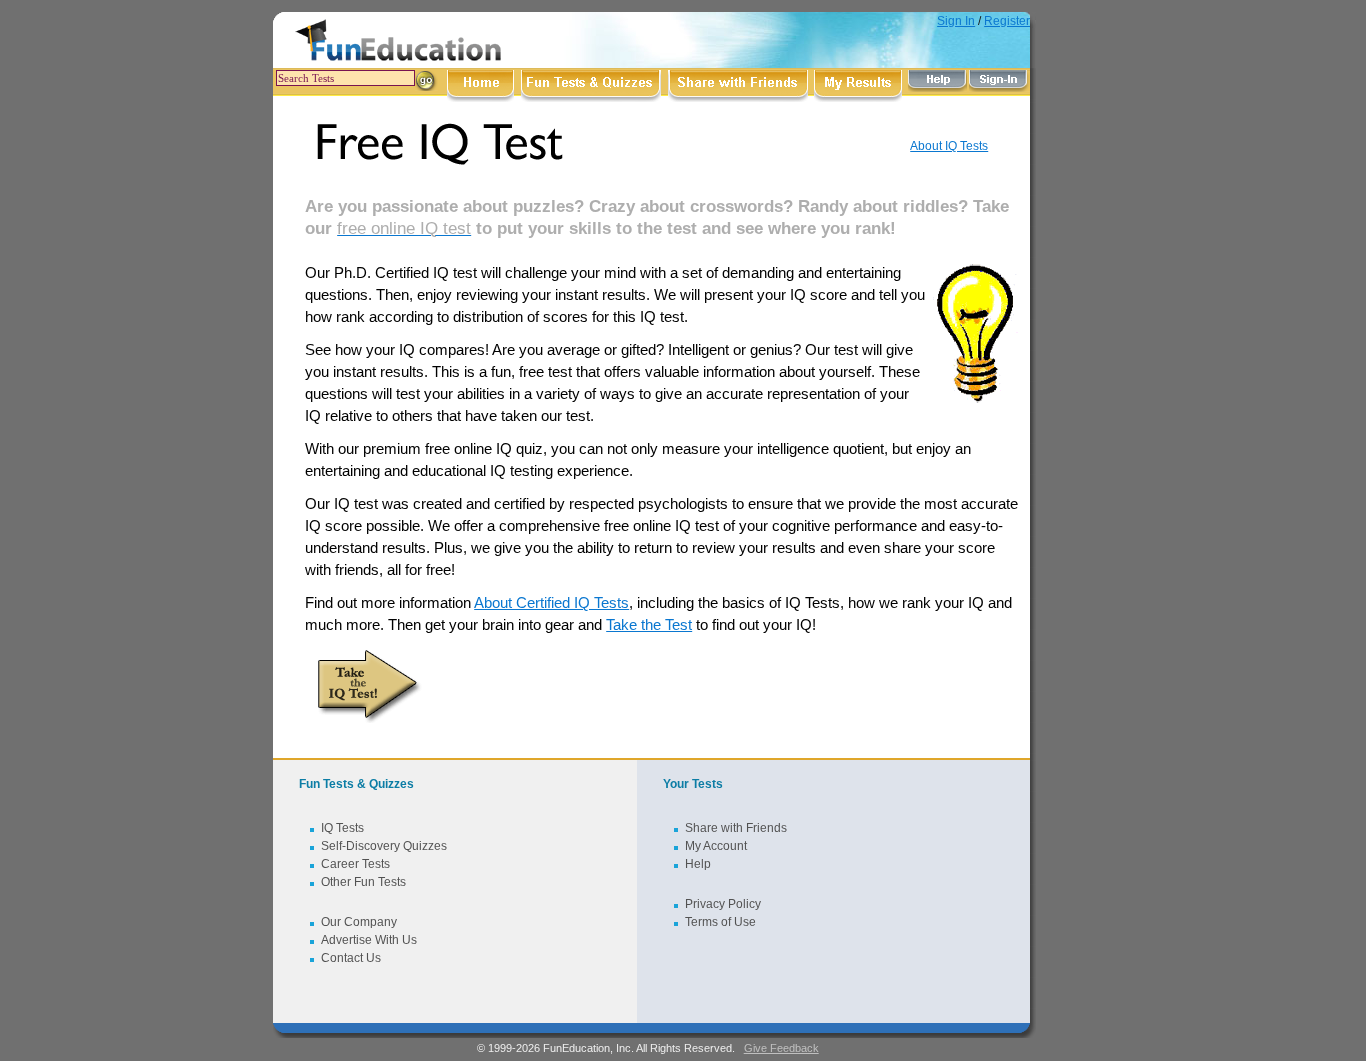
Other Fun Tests (363, 882)
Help (698, 864)
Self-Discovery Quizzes (384, 846)
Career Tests (355, 864)
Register (1007, 21)
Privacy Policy (723, 904)
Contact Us (351, 958)
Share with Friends (736, 828)
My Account (716, 846)
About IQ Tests (949, 146)
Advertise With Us (369, 940)
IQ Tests (342, 828)
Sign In (956, 21)
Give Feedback (781, 1048)
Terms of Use (720, 922)
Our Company (359, 922)
